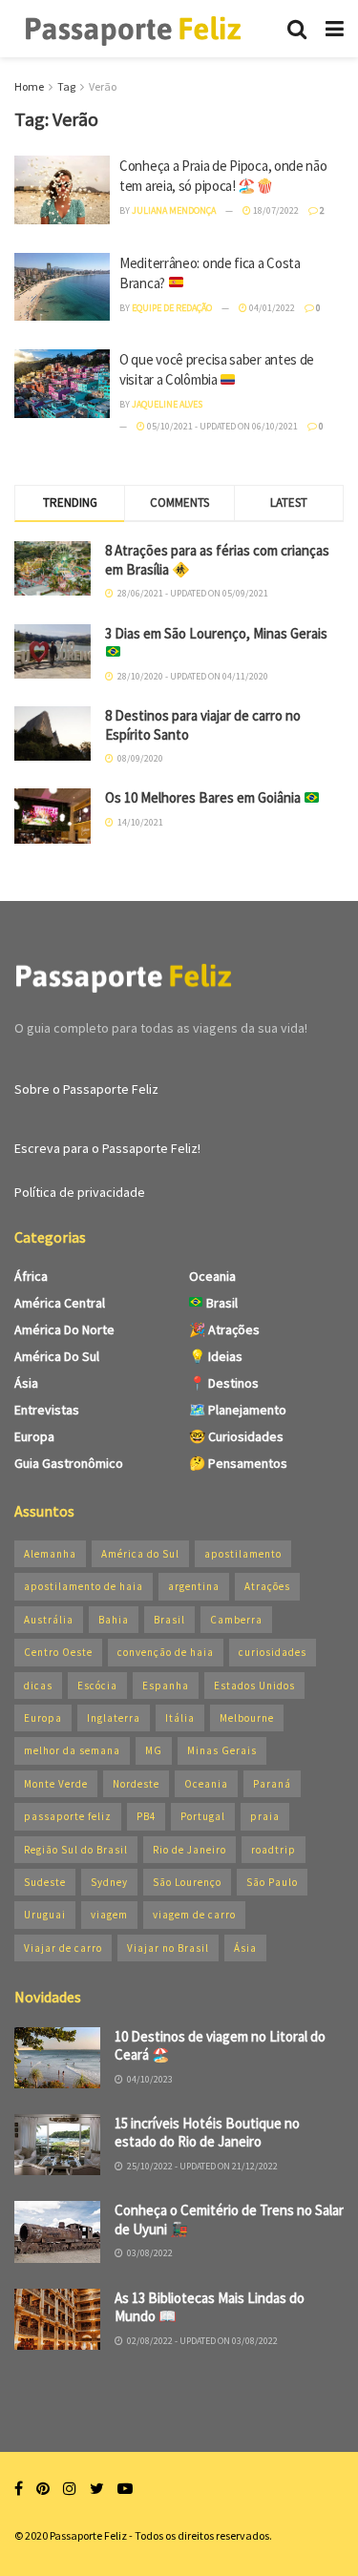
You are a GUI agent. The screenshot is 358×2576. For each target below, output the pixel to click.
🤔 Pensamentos (238, 1463)
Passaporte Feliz (88, 2535)
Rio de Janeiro (190, 1850)
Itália (180, 1718)
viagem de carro (194, 1915)
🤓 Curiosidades (236, 1436)
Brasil (221, 1303)
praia (265, 1816)
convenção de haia (166, 1652)
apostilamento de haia (84, 1586)
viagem (109, 1915)
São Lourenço (187, 1882)
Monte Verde (56, 1784)
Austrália (49, 1620)
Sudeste (45, 1882)
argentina (194, 1586)
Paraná (272, 1784)
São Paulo (272, 1882)
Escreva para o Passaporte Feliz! (107, 1148)
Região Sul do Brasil (76, 1850)
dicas (38, 1686)
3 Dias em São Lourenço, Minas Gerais (216, 633)
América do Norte (64, 1330)
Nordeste (136, 1784)
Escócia (97, 1686)
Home (29, 86)
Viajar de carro (63, 1948)
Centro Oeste (58, 1652)
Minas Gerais (222, 1750)
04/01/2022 (271, 308)
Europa (34, 1436)
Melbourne (247, 1718)
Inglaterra (114, 1718)
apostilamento (243, 1554)
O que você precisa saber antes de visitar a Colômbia (217, 369)
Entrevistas (47, 1410)
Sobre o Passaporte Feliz (86, 1089)
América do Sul (57, 1356)
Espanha (166, 1686)
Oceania (212, 1276)
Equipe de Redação (172, 308)
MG (154, 1750)
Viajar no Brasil (168, 1948)
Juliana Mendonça (174, 210)
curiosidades (273, 1652)
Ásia (26, 1383)
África (31, 1276)
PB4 (146, 1816)
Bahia (114, 1620)
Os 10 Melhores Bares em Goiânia (204, 797)
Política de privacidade (80, 1192)
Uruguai (45, 1915)
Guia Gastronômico (69, 1463)
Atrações (267, 1586)
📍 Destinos (224, 1383)
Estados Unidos (254, 1686)
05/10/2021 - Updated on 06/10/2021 (221, 426)
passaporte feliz (68, 1816)
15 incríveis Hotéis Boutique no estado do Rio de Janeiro (207, 2133)
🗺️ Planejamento (238, 1410)
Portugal (203, 1816)
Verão (103, 86)
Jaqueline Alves (167, 404)
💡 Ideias (216, 1356)
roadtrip (274, 1850)
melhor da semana (72, 1750)
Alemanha (50, 1554)
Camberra (236, 1620)
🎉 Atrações (224, 1330)
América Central (60, 1303)
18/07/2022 (275, 210)
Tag (66, 86)
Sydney (109, 1882)
